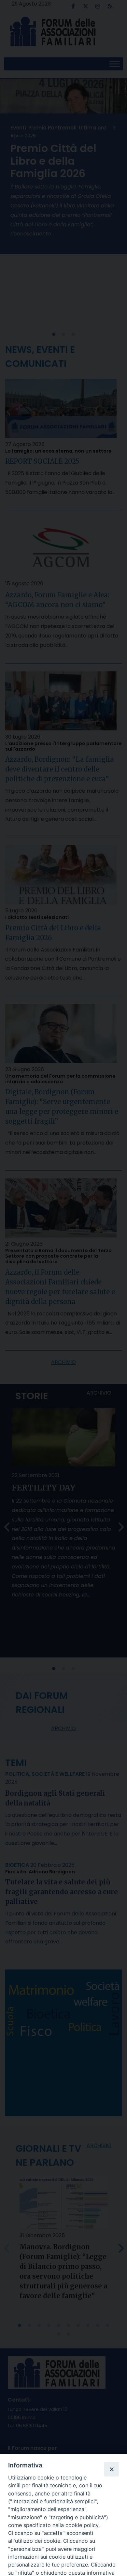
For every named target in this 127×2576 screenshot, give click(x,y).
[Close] (111, 2469)
